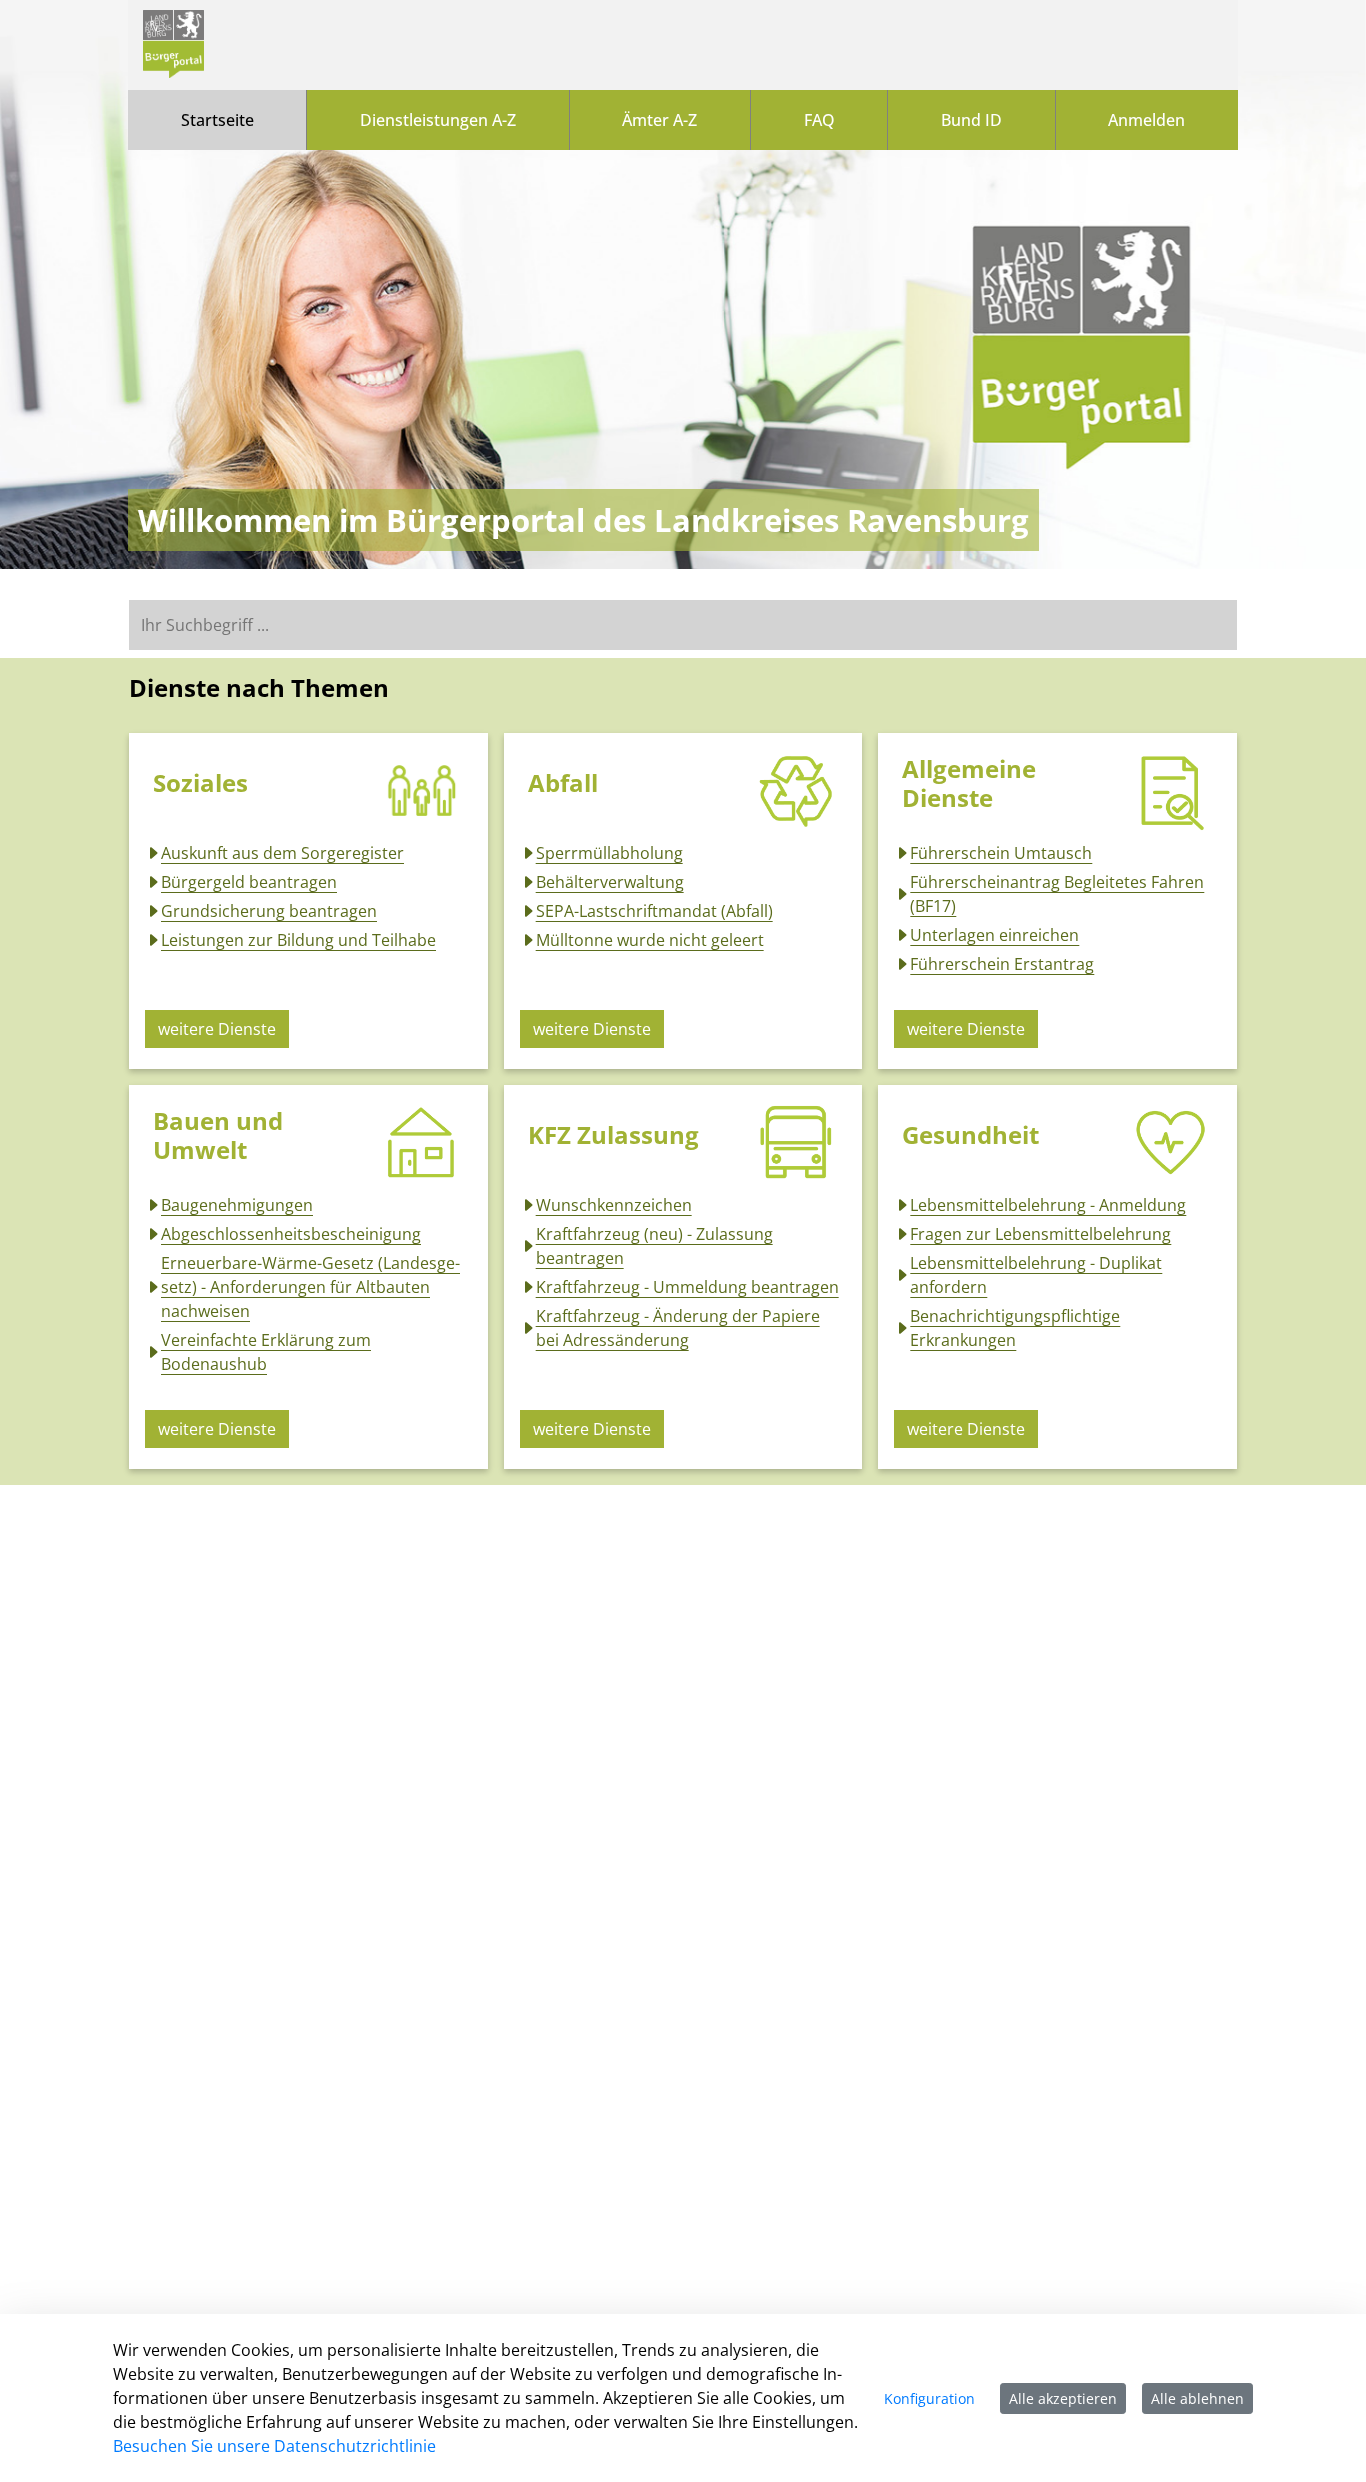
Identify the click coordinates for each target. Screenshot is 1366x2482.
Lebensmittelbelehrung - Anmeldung (1048, 1205)
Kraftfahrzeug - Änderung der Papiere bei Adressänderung (678, 1328)
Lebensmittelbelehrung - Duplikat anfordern (1036, 1275)
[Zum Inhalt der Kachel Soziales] (422, 791)
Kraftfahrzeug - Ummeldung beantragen (687, 1287)
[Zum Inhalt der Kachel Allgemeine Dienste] (1171, 791)
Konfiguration (929, 2398)
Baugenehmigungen (237, 1205)
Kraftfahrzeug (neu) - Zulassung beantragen (654, 1246)
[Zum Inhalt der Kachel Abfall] (796, 791)
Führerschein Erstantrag (1002, 964)
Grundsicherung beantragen (269, 911)
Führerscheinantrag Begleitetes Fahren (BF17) (1057, 894)
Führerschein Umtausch (1001, 853)
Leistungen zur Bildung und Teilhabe (298, 940)
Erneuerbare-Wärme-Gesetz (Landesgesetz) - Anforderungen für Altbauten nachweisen (310, 1287)
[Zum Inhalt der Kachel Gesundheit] (1171, 1143)
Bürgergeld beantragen (249, 882)
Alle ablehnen (1197, 2398)
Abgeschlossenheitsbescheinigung (291, 1234)
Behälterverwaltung (610, 882)
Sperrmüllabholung (609, 853)
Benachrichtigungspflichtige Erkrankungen (1015, 1328)
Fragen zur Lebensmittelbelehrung (1040, 1234)
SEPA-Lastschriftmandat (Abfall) (654, 911)
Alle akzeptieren (1063, 2398)
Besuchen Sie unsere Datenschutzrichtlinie (274, 2446)
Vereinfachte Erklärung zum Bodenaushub (266, 1352)
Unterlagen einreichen (994, 935)
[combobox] (683, 625)
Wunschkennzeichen (614, 1205)
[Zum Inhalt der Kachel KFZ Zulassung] (796, 1143)
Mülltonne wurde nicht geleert (650, 940)
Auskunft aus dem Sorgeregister (282, 853)
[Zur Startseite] (173, 45)
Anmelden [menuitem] (1146, 120)
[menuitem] (217, 120)
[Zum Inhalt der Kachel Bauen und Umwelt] (422, 1143)
